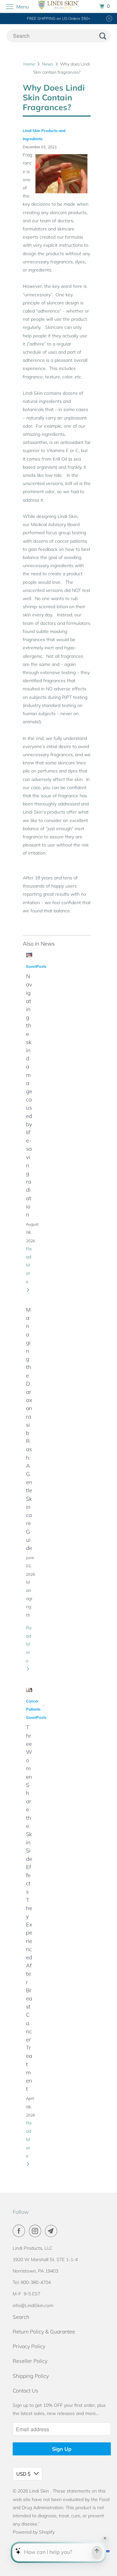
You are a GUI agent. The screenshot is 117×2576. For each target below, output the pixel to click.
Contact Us (26, 2391)
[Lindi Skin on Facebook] (20, 2231)
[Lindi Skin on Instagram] (36, 2231)
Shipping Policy (31, 2376)
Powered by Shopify (34, 2532)
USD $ (23, 2474)
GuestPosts (36, 966)
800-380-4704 (36, 2282)
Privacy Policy (29, 2346)
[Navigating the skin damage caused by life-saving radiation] (29, 955)
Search (21, 2317)
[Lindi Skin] (58, 6)
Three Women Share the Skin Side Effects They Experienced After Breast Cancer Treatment (29, 1908)
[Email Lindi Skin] (52, 2231)
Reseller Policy (30, 2361)
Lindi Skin (40, 2491)
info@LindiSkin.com (33, 2305)
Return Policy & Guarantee (44, 2332)
